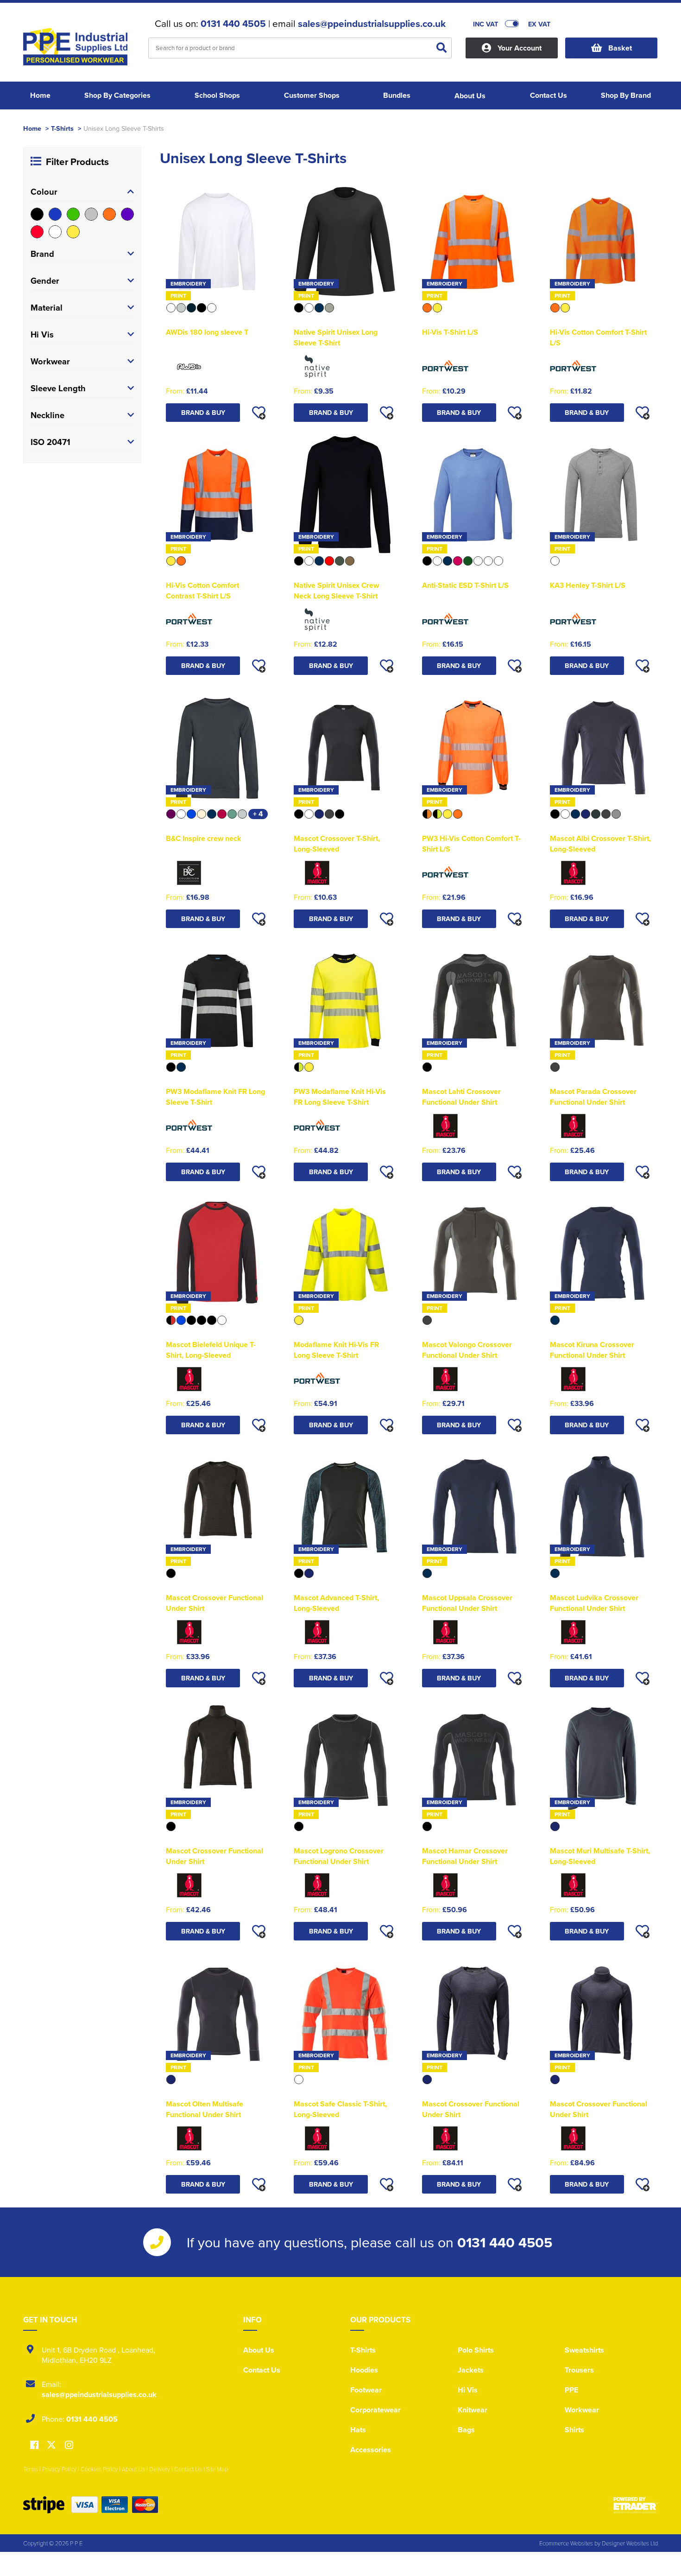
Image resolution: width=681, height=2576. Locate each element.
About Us (259, 2350)
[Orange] (109, 214)
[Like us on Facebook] (34, 2446)
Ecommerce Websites (566, 2543)
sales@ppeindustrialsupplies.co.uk (372, 24)
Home (32, 128)
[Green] (73, 214)
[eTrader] (636, 2505)
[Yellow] (73, 232)
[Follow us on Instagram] (69, 2446)
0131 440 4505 (233, 24)
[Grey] (91, 214)
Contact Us (262, 2370)
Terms (31, 2469)
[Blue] (55, 214)
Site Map (217, 2469)
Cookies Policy (99, 2469)
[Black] (37, 214)
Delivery (160, 2469)
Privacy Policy (59, 2469)
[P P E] (79, 49)
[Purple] (127, 214)
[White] (55, 232)
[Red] (37, 232)
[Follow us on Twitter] (53, 2445)
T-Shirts (62, 128)
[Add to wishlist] (259, 413)
